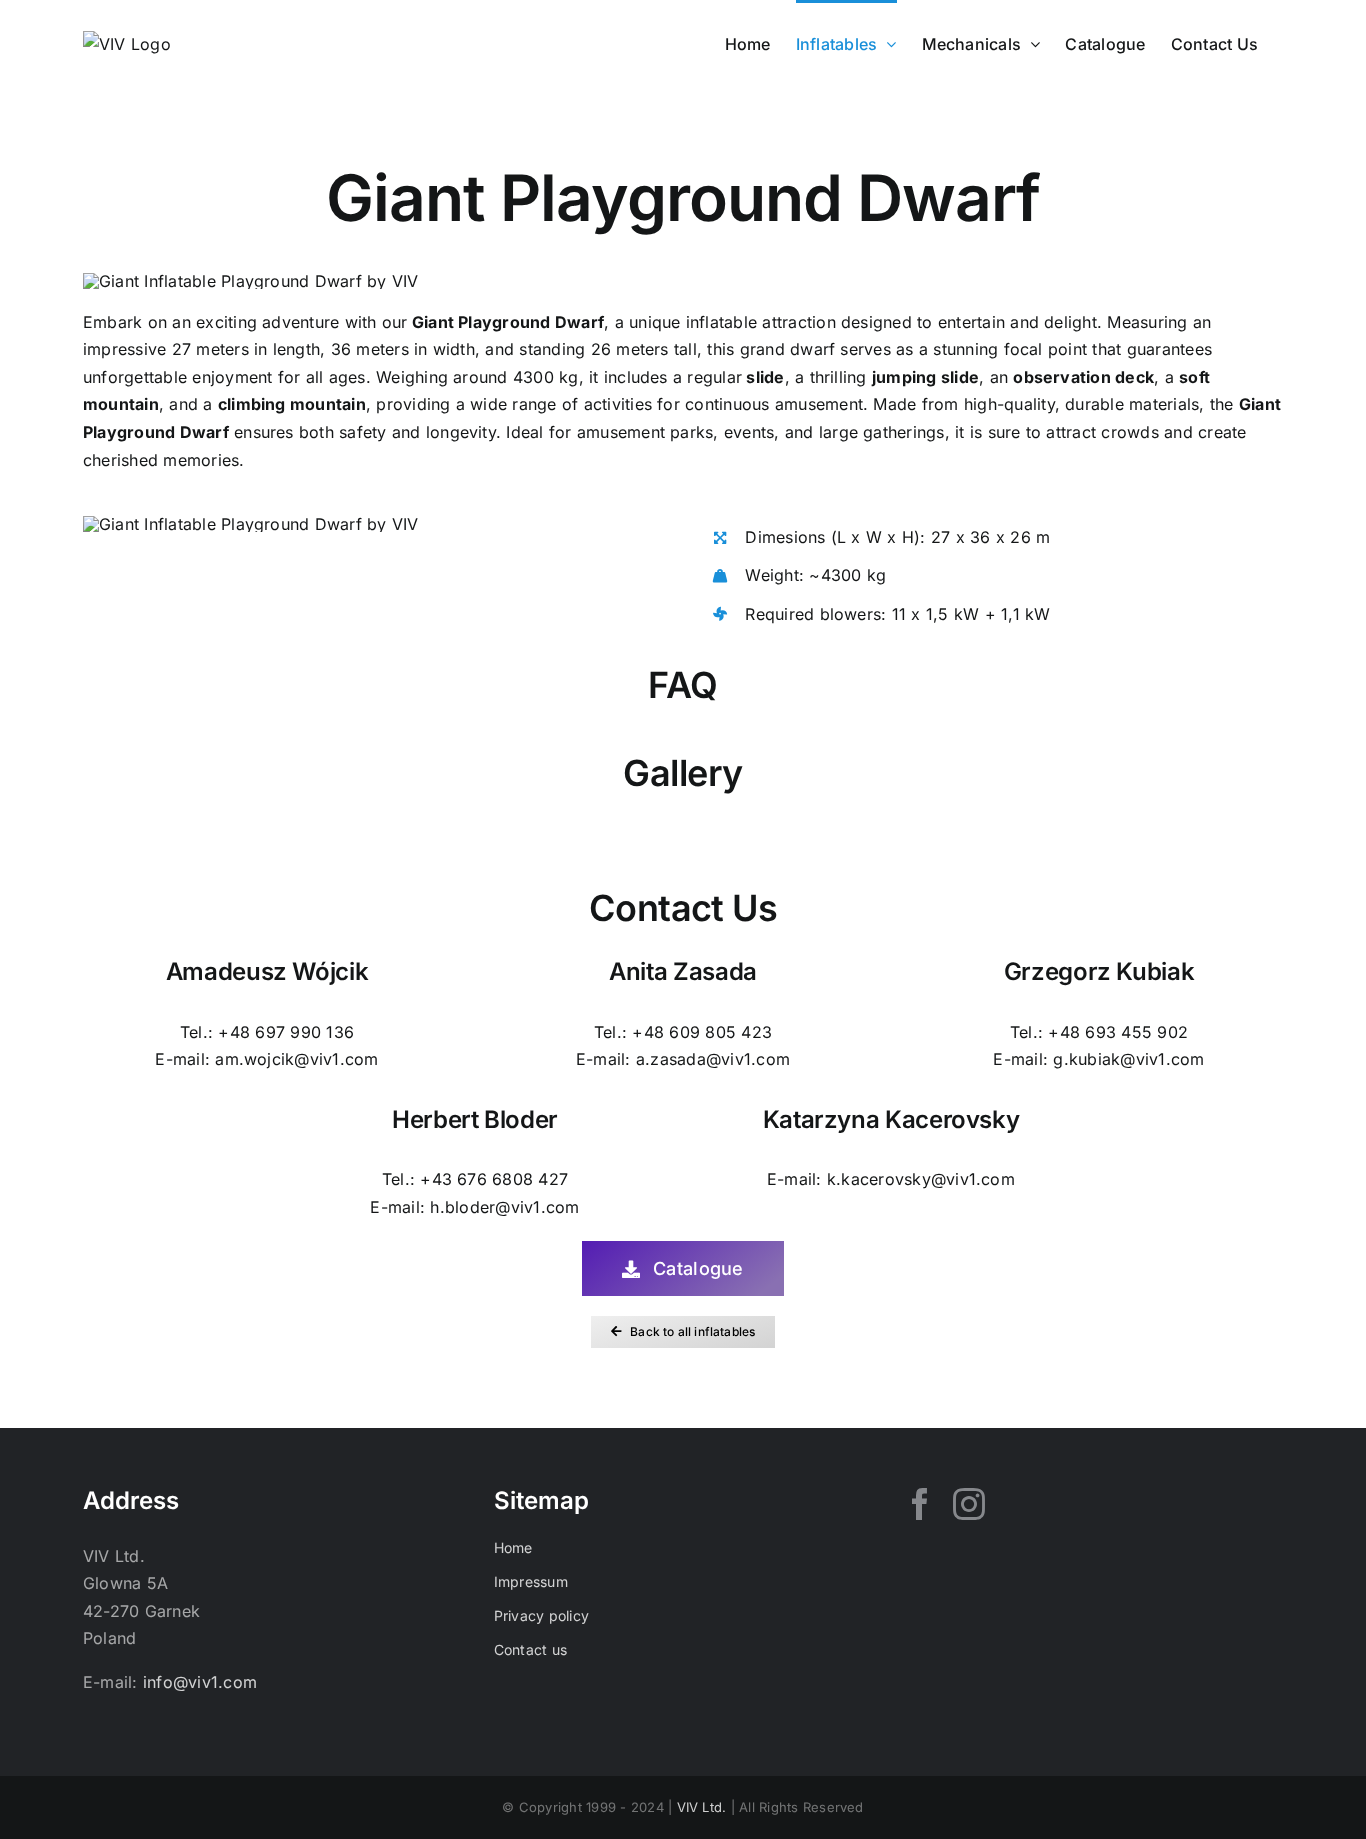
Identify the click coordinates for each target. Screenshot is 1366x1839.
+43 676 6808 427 (494, 1179)
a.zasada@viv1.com (713, 1059)
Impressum (531, 1581)
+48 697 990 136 (286, 1032)
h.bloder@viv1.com (504, 1207)
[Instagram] (969, 1504)
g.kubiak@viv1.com (1128, 1059)
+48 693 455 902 (1118, 1032)
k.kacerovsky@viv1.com (921, 1179)
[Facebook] (920, 1504)
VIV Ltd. (702, 1807)
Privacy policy (541, 1615)
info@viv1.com (200, 1682)
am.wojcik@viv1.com (296, 1059)
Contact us (530, 1649)
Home (513, 1547)
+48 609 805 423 (702, 1032)
